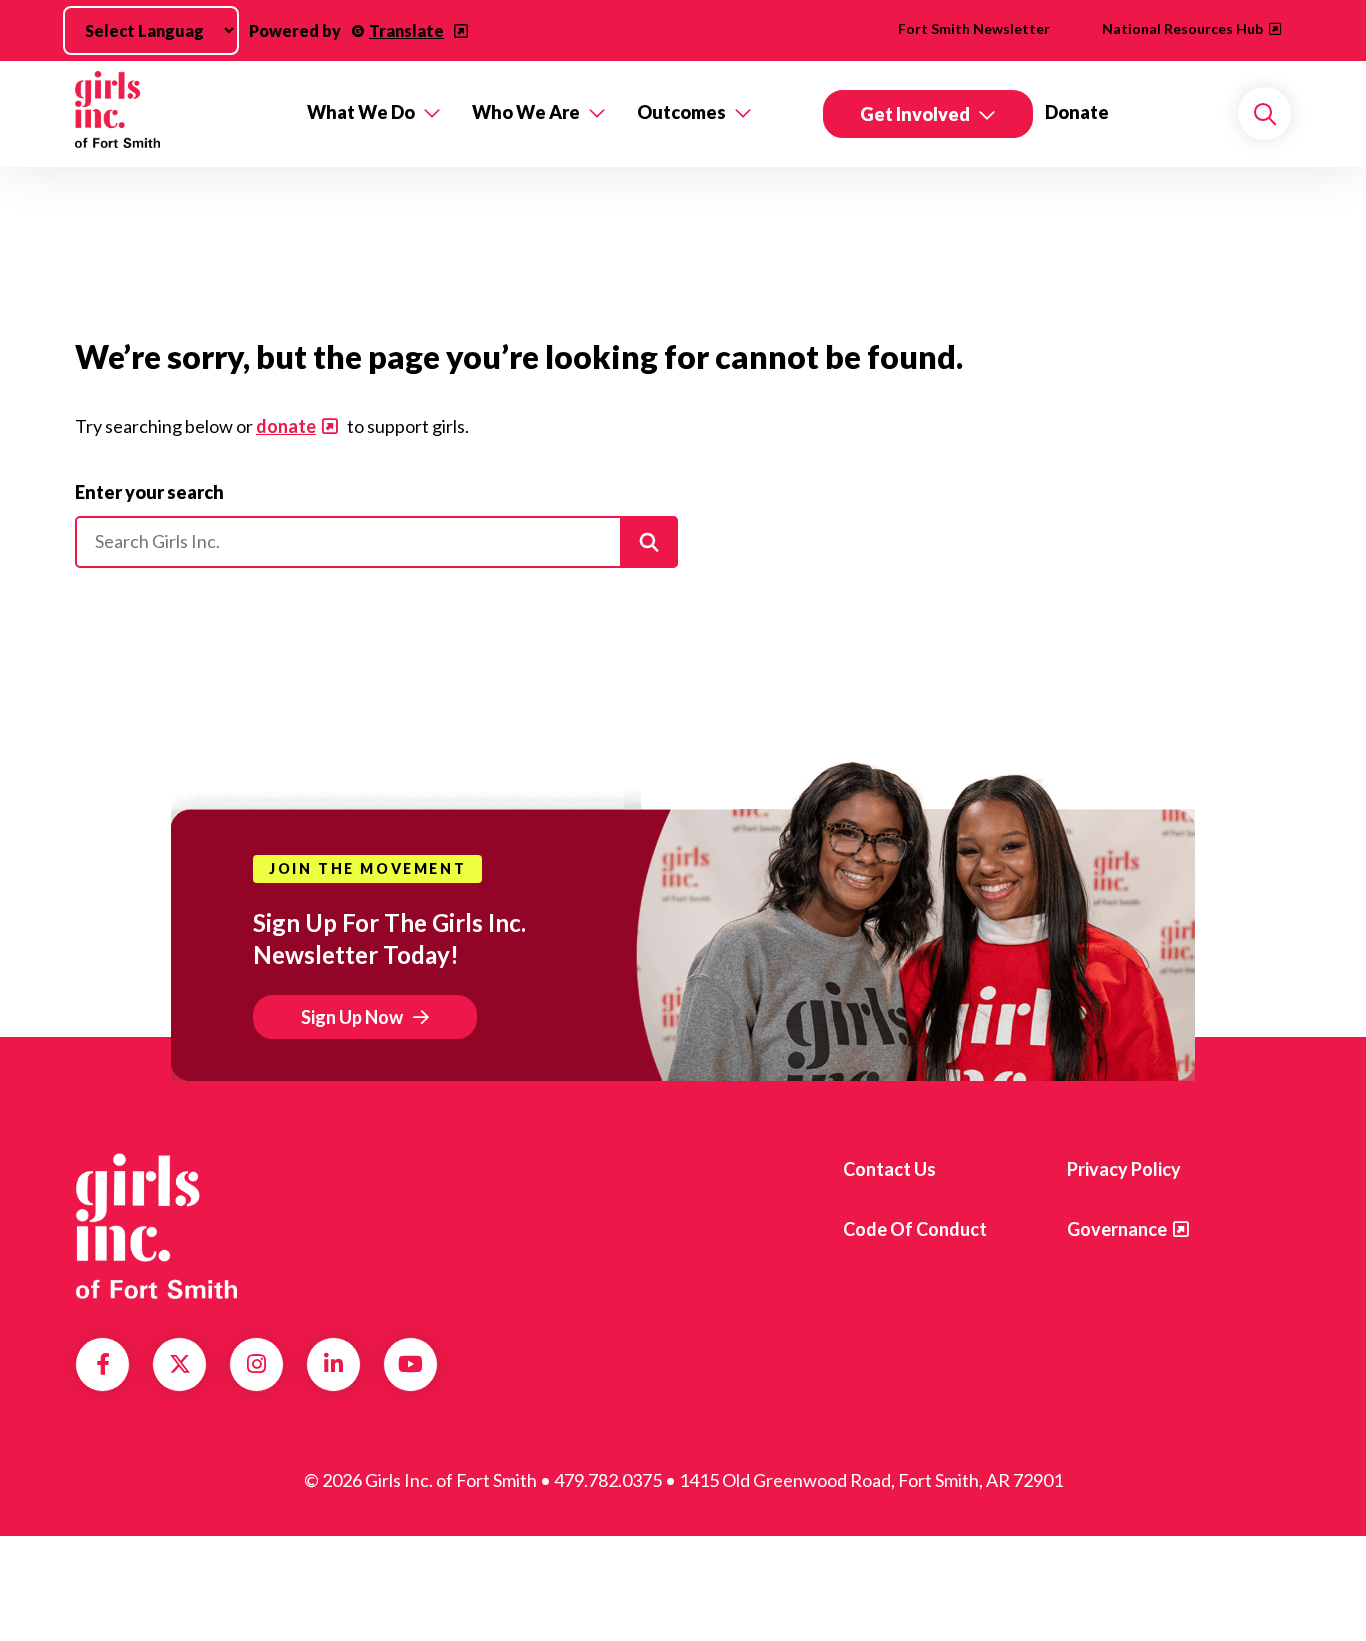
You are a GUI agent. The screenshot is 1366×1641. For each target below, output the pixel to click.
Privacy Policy (1124, 1169)
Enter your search (149, 492)
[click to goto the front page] (156, 1226)
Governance (1117, 1229)
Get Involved (915, 114)
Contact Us (889, 1169)
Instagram (256, 1364)
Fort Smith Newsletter (974, 28)
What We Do (361, 112)
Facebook (103, 1364)
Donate (1077, 112)
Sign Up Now (352, 1017)
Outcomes (681, 112)
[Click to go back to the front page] (177, 114)
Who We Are (526, 112)
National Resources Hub (1182, 28)
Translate (406, 30)
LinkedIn (333, 1364)
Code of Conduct (915, 1229)
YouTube (410, 1364)
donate (286, 426)
